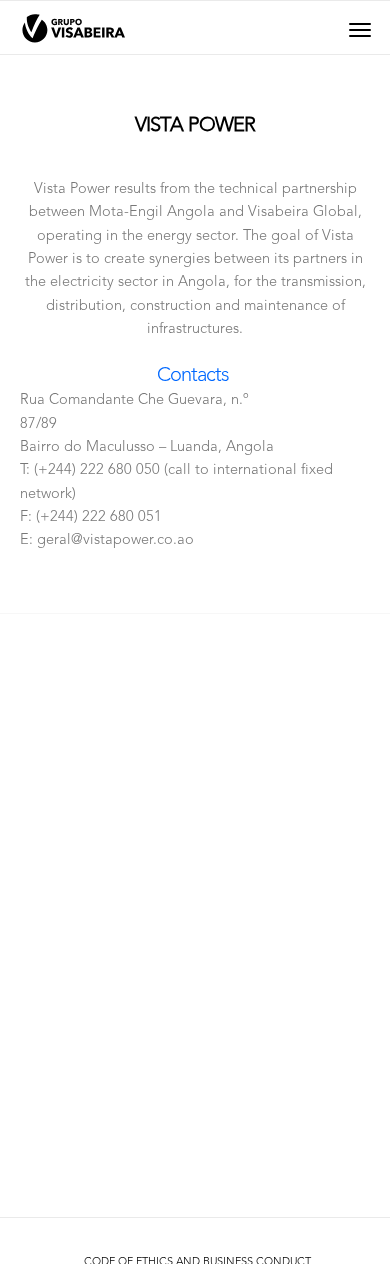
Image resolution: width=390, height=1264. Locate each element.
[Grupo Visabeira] (73, 28)
